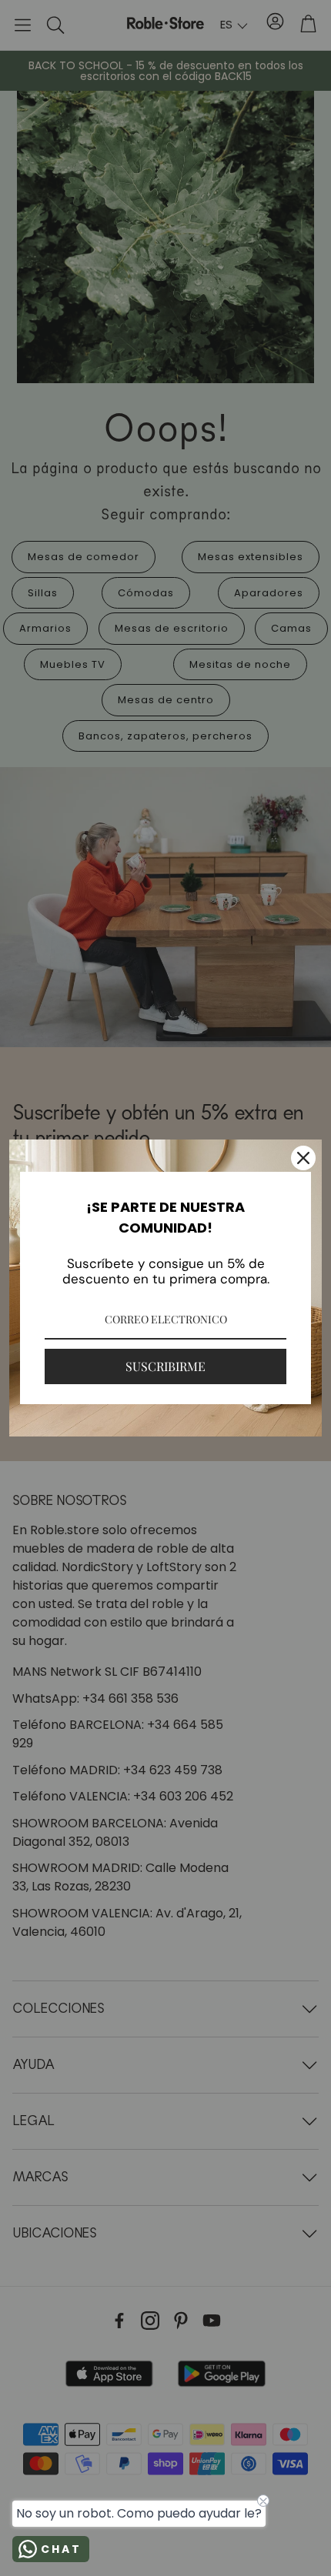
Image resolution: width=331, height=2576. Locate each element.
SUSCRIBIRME (165, 1366)
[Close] (303, 1158)
